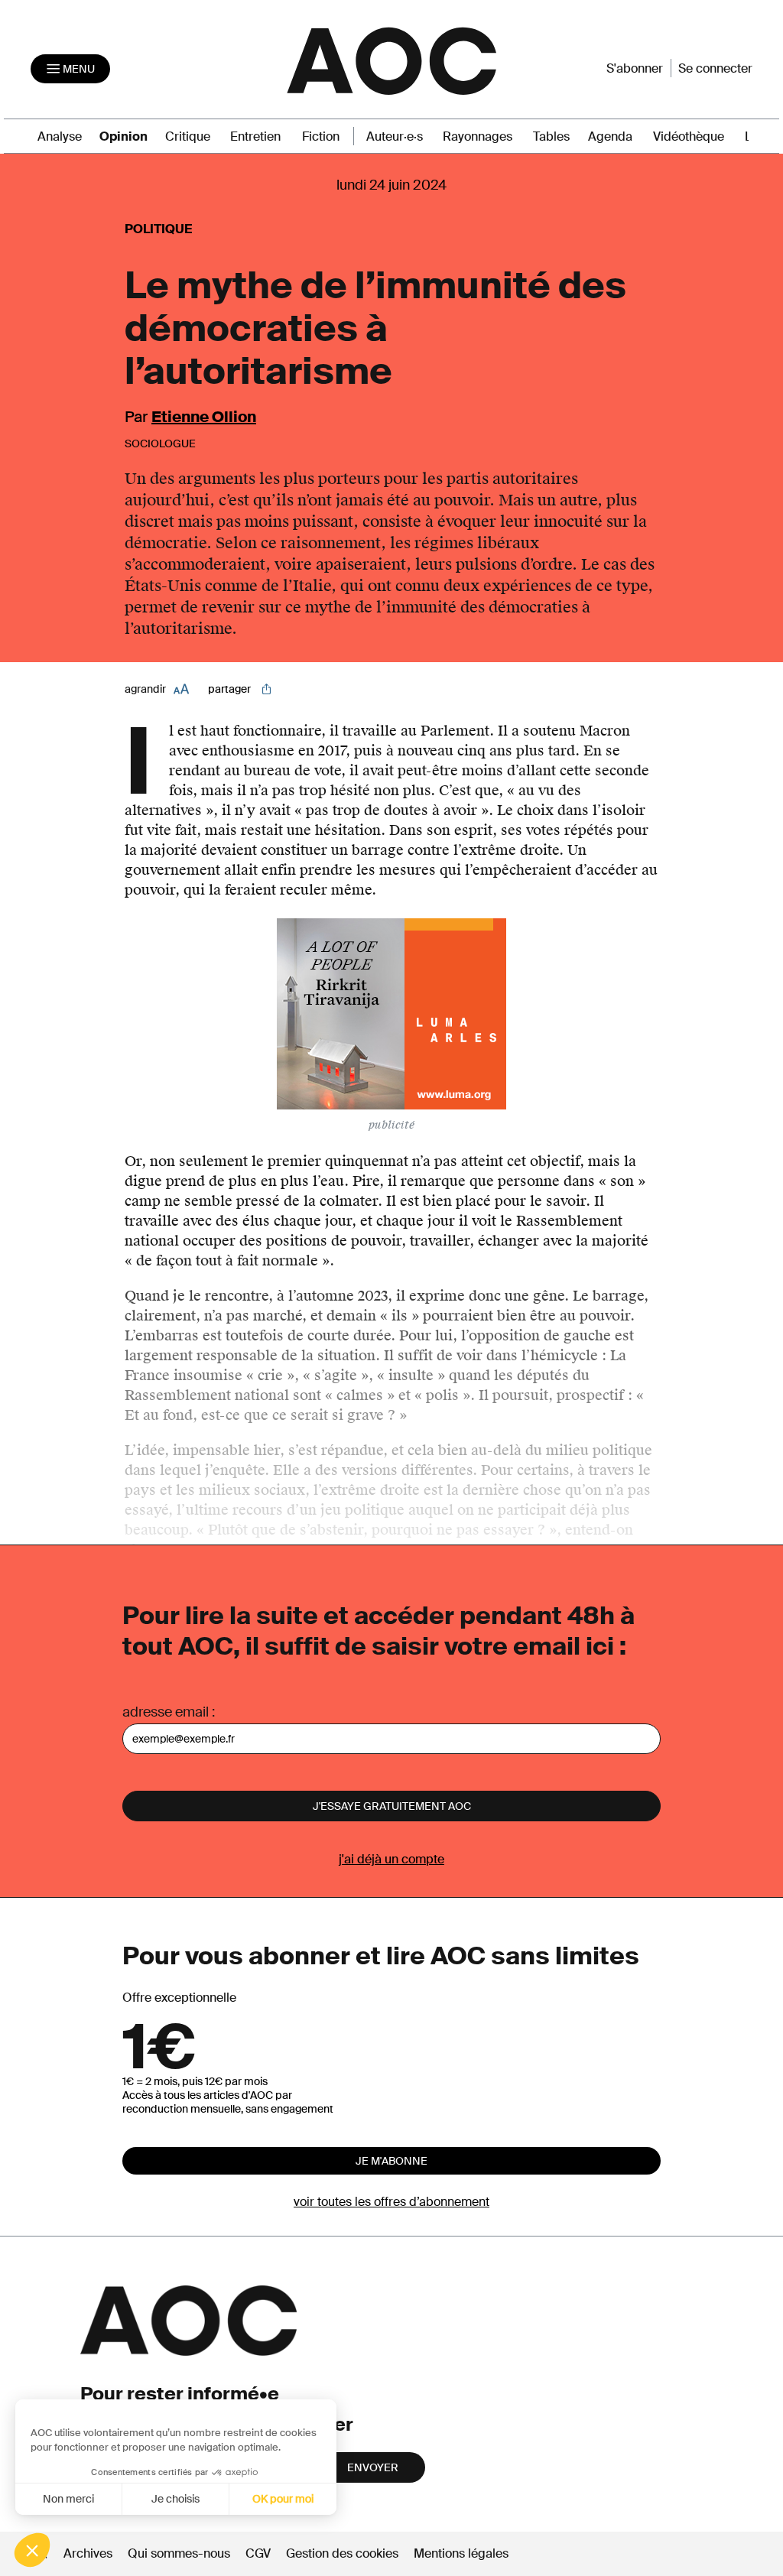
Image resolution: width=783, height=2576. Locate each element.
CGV (258, 2553)
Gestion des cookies (344, 2553)
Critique (188, 136)
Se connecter (715, 68)
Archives (88, 2553)
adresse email (166, 1712)
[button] (32, 2550)
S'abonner (635, 68)
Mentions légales (461, 2553)
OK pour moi (283, 2499)
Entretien (255, 136)
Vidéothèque (689, 136)
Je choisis (175, 2499)
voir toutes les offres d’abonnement (391, 2202)
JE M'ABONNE (391, 2161)
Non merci (68, 2499)
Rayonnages (478, 136)
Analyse (60, 136)
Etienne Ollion (204, 417)
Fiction (321, 136)
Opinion (123, 136)
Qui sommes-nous (179, 2553)
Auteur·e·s (395, 136)
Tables (551, 136)
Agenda (610, 136)
